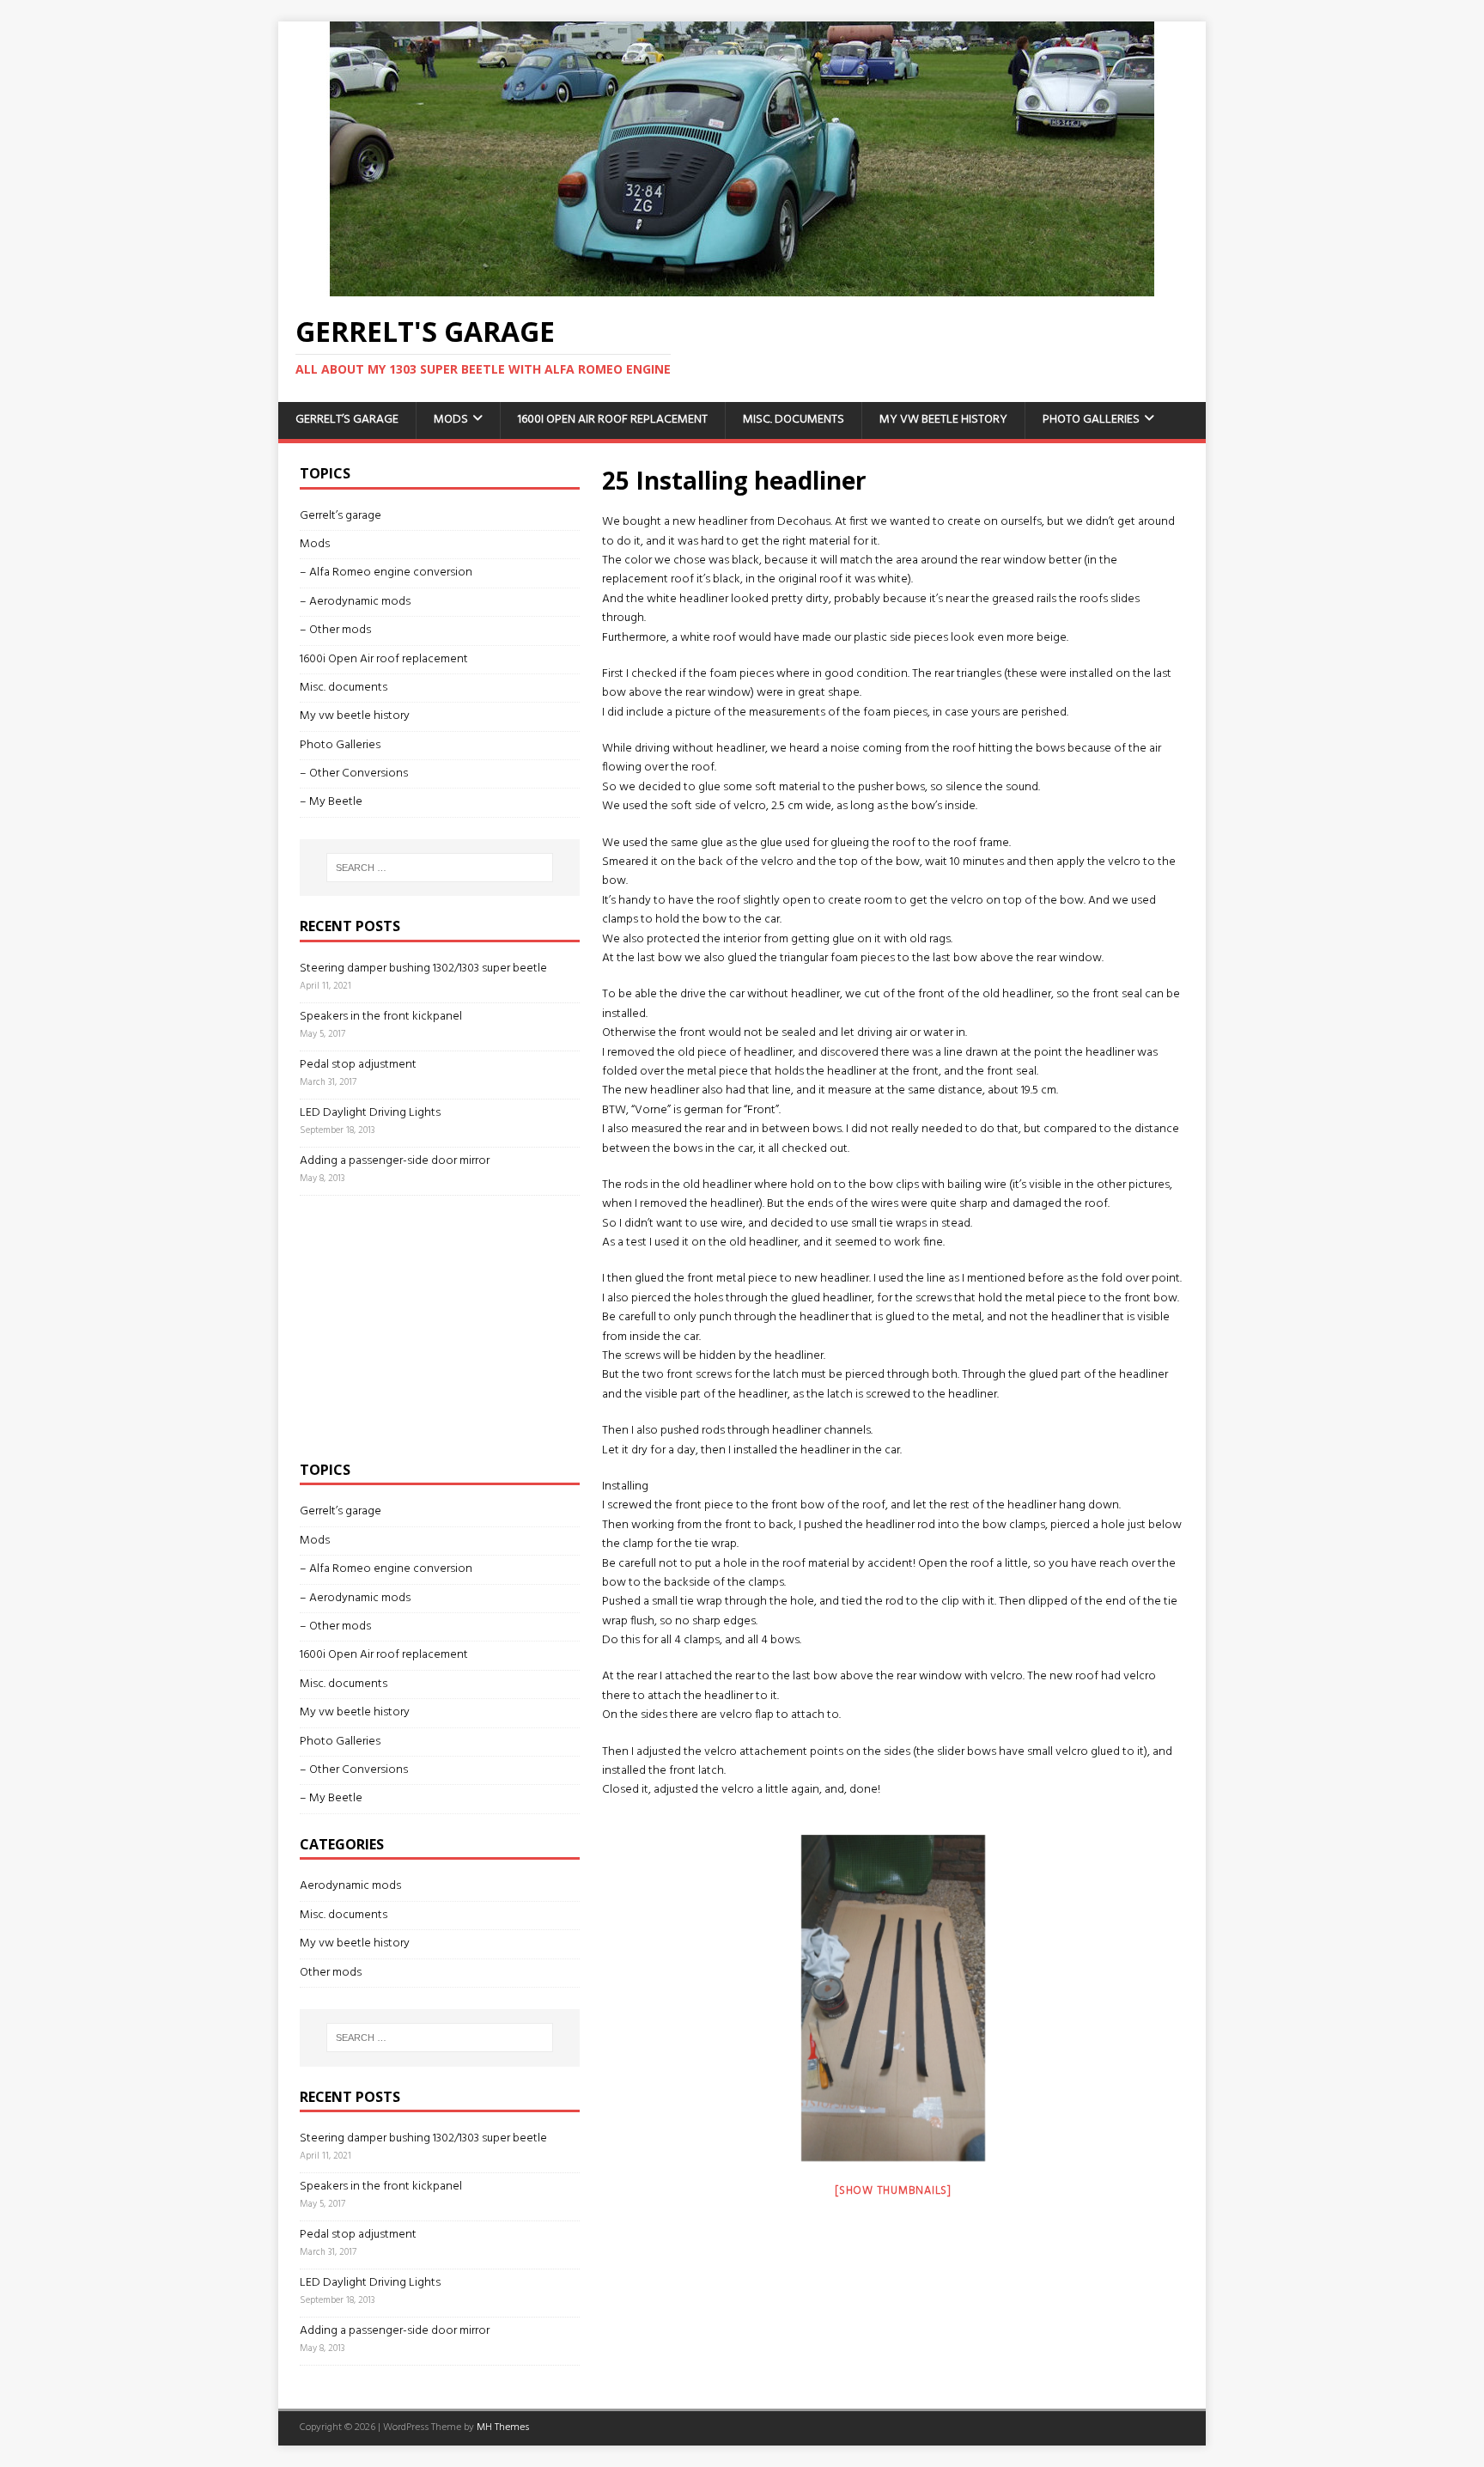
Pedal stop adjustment (358, 1065)
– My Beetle (331, 802)
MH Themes (503, 2427)
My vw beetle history (943, 420)
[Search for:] (440, 868)
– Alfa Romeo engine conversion (386, 573)
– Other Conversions (354, 774)
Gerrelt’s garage (347, 420)
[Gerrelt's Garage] (742, 286)
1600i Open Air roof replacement (613, 420)
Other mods (331, 1973)
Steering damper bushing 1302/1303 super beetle (423, 969)
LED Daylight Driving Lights (370, 1113)
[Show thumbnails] (893, 2191)
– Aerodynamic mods (355, 602)
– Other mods (335, 630)
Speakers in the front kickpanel (381, 1017)
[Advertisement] (429, 1325)
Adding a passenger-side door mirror (395, 1161)
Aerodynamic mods (350, 1886)
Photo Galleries (1091, 420)
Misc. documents (794, 420)
